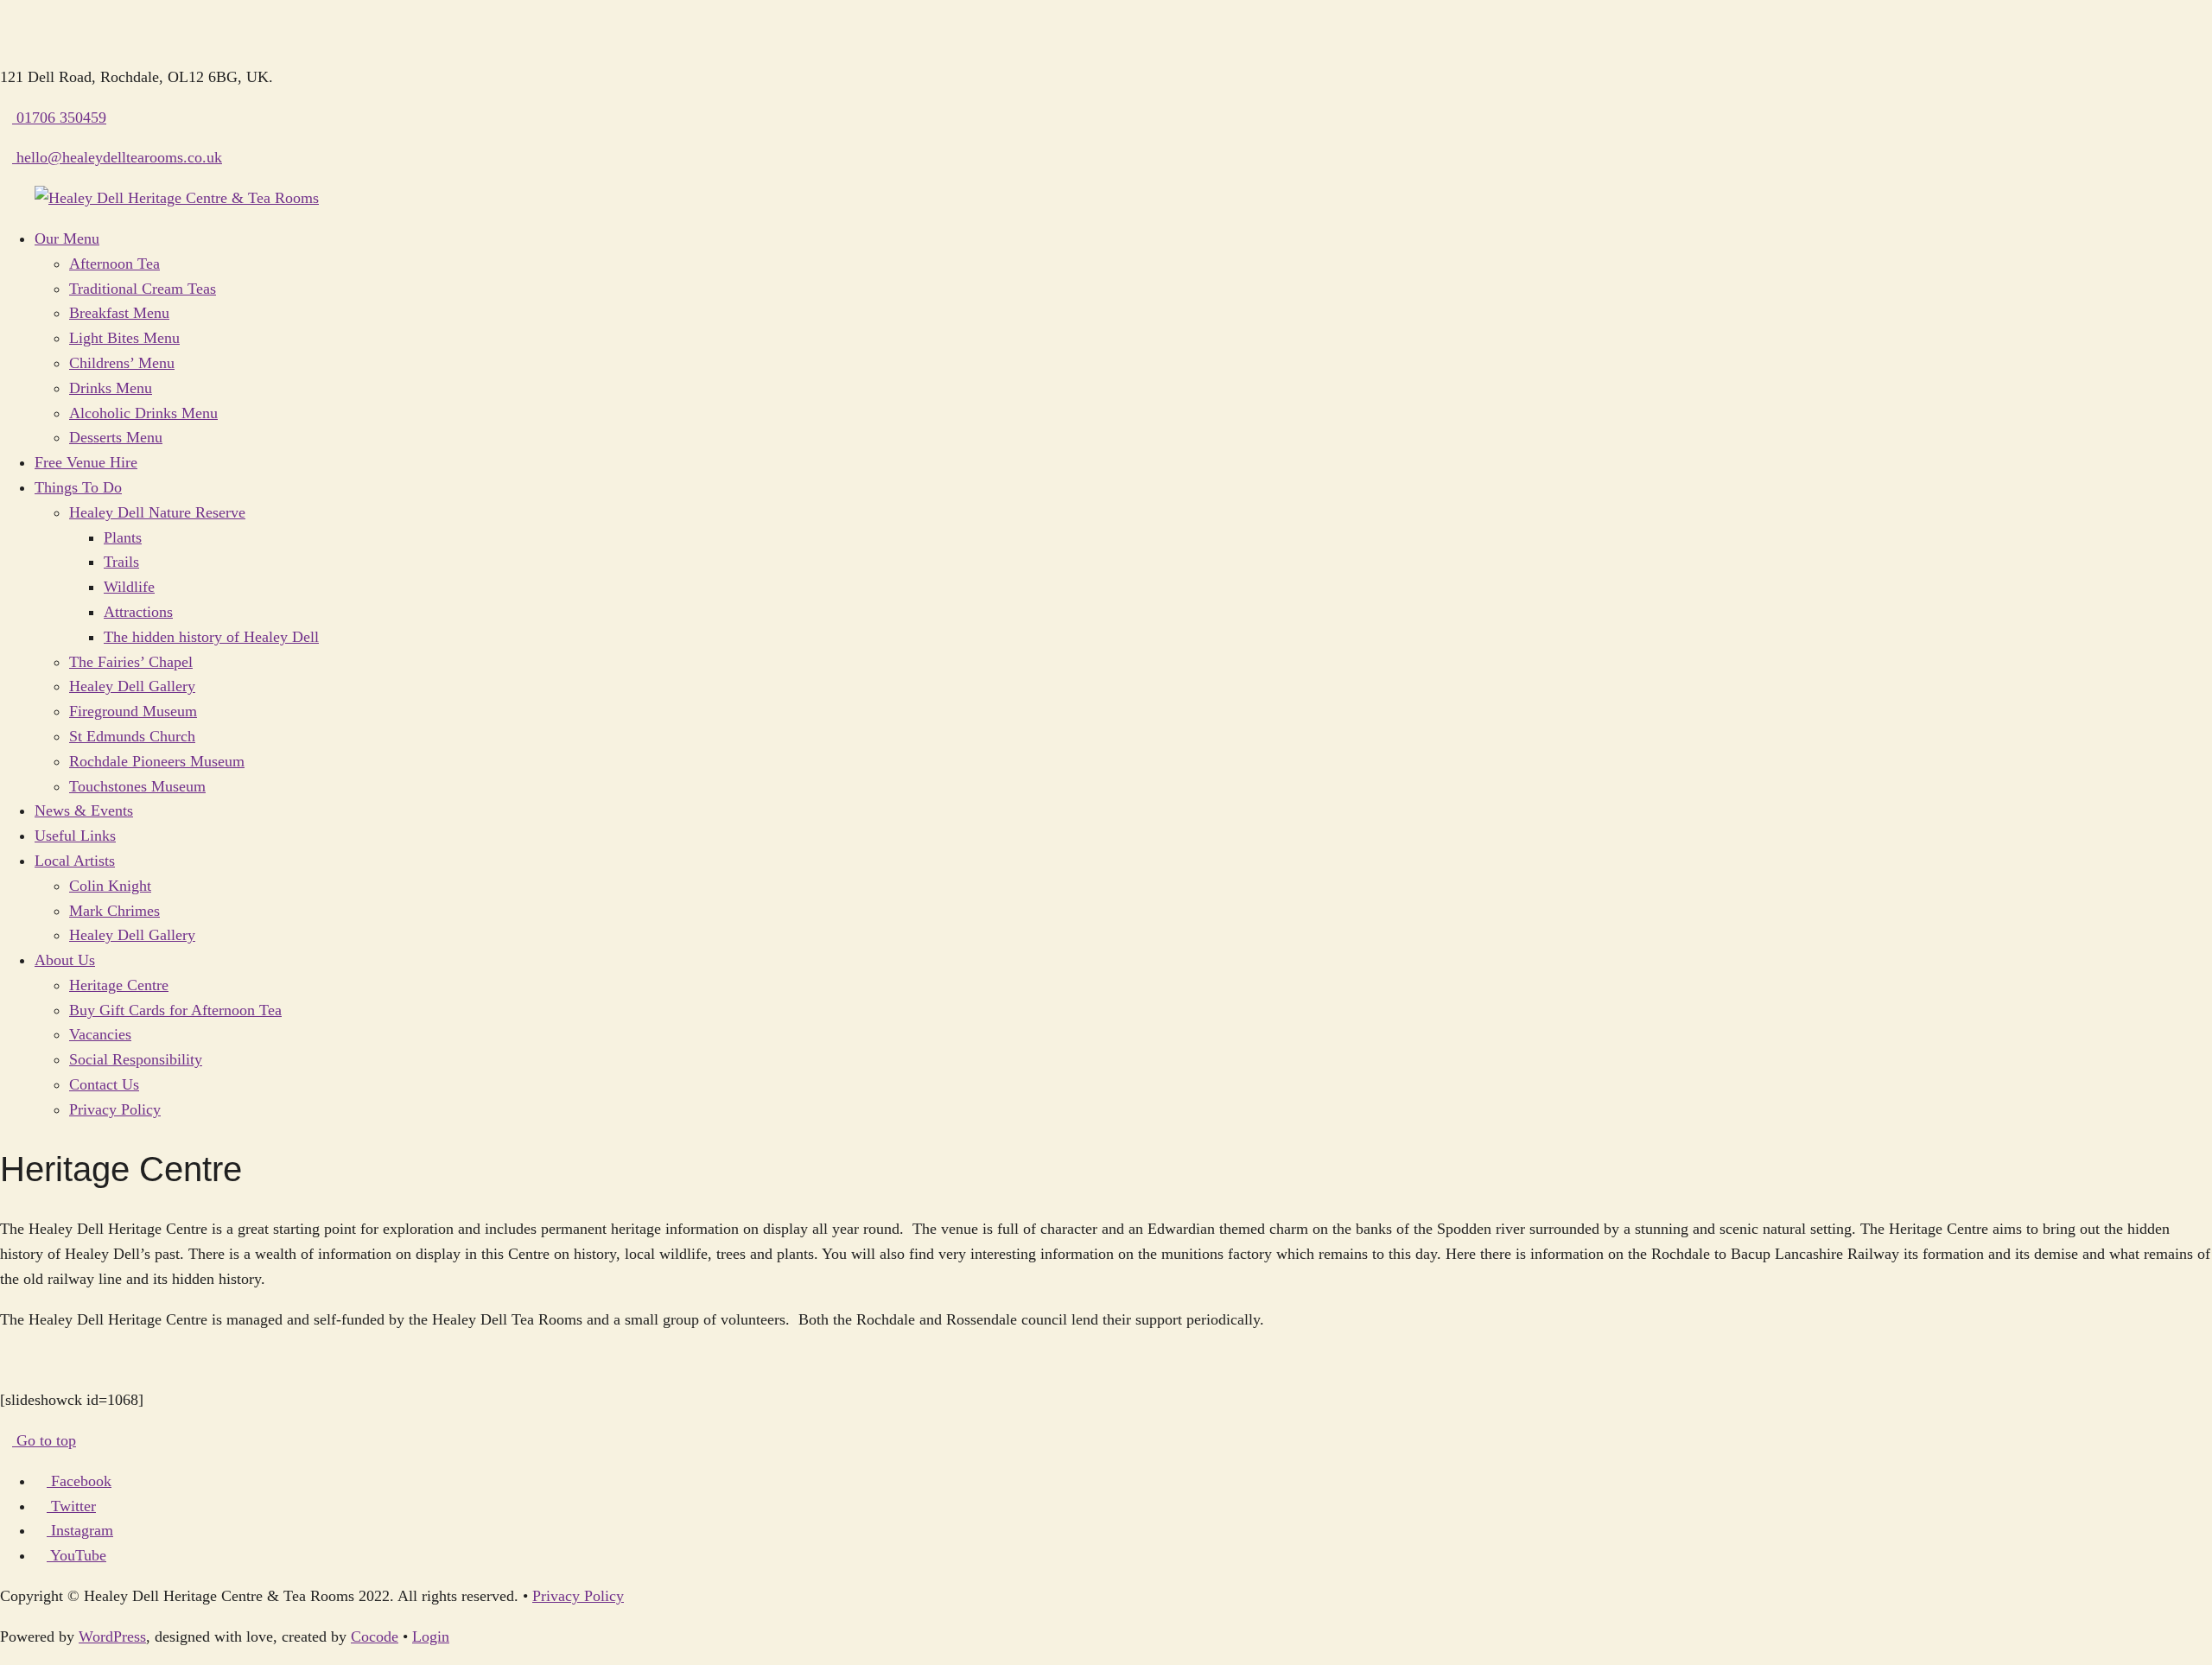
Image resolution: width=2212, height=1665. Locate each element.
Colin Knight (110, 886)
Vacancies (100, 1034)
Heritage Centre (119, 985)
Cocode (375, 1636)
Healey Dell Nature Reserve (157, 512)
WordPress (112, 1636)
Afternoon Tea (114, 264)
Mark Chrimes (114, 911)
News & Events (84, 810)
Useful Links (75, 836)
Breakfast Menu (119, 313)
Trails (121, 562)
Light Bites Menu (124, 338)
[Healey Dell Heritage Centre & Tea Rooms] (177, 198)
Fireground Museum (133, 711)
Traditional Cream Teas (143, 289)
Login (431, 1636)
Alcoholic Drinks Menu (143, 413)
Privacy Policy (115, 1109)
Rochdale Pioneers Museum (157, 761)
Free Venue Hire (86, 462)
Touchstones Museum (137, 786)
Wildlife (129, 587)
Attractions (138, 612)
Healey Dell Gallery (132, 686)
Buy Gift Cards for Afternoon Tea (175, 1010)
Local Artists (75, 861)
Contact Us (104, 1084)
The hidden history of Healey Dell (211, 637)
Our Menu (67, 238)
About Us (65, 960)
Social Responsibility (136, 1059)
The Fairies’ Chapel (131, 662)
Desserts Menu (116, 437)
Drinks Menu (111, 388)
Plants (123, 537)
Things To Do (78, 487)
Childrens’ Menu (122, 363)
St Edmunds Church (132, 736)
